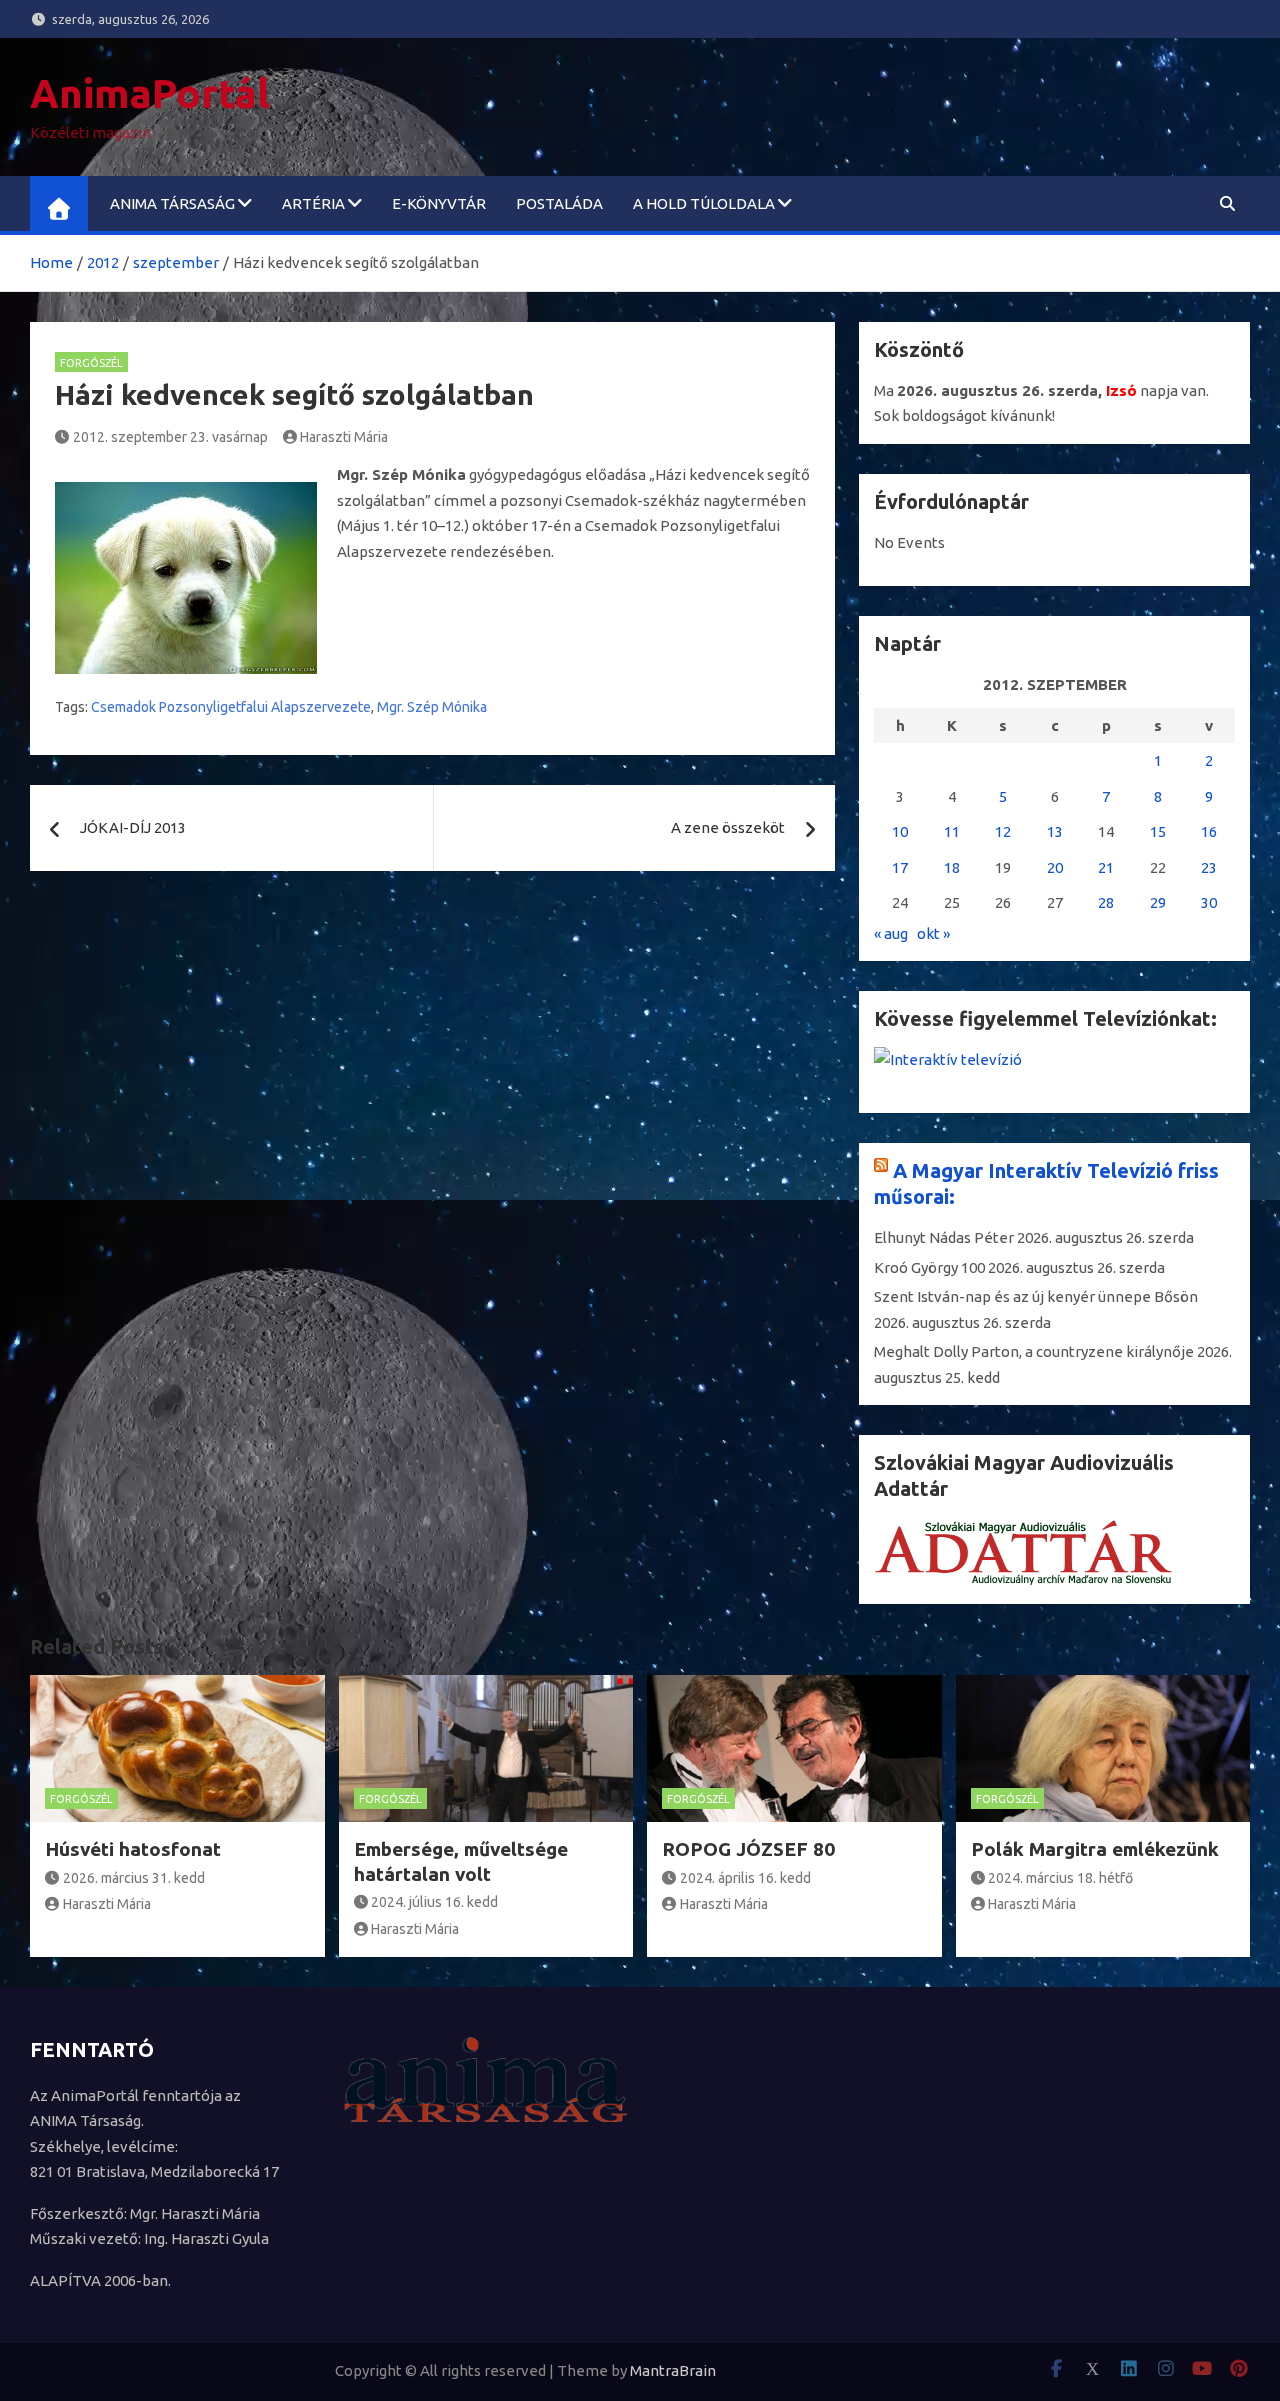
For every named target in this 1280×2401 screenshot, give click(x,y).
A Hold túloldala (704, 203)
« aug (891, 933)
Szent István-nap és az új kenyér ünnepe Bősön (1036, 1296)
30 (1209, 902)
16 (1209, 831)
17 (900, 867)
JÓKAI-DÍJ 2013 (133, 827)
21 (1106, 867)
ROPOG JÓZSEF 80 (748, 1849)
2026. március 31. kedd (134, 1878)
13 (1055, 831)
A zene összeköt (728, 827)
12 (1003, 831)
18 (952, 867)
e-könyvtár (439, 203)
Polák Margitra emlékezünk (1095, 1849)
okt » (933, 933)
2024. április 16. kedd (745, 1878)
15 (1158, 831)
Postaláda (559, 203)
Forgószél (91, 363)
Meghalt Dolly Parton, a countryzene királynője (1034, 1351)
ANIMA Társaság (172, 203)
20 (1055, 867)
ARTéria (313, 203)
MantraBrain (673, 2370)
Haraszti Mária (344, 437)
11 (952, 831)
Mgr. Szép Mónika (432, 707)
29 (1158, 902)
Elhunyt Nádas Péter (944, 1237)
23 (1209, 867)
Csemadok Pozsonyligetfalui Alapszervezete (231, 707)
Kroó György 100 (929, 1267)
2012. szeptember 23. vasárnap (170, 437)
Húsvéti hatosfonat (133, 1849)
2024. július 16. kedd (434, 1902)
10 (900, 831)
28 (1106, 902)
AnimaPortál (150, 93)
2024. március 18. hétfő (1060, 1878)
